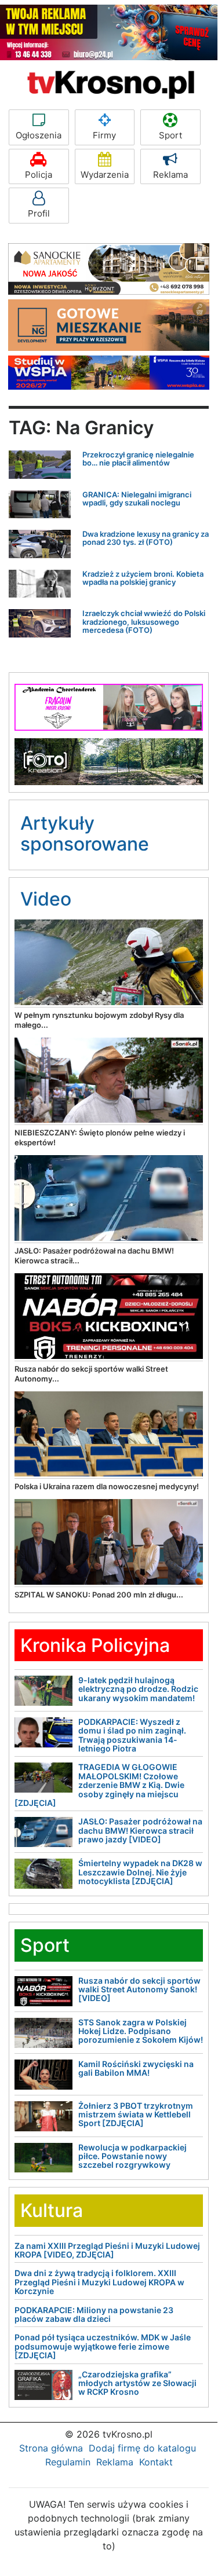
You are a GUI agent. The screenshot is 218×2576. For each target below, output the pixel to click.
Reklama (170, 175)
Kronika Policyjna (95, 1645)
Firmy (104, 135)
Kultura (52, 2210)
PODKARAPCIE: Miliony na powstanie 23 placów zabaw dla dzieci (94, 2314)
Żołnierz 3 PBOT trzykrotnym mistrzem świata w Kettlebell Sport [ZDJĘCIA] (136, 2115)
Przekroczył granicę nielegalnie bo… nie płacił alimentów (138, 459)
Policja (39, 175)
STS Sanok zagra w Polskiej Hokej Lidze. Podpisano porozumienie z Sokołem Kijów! (141, 2031)
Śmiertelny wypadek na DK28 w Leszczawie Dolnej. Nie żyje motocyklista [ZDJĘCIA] (140, 1872)
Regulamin (68, 2462)
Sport (170, 135)
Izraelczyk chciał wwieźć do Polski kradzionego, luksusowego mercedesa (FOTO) (144, 622)
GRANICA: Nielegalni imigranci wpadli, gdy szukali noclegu (137, 499)
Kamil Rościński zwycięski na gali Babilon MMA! (136, 2068)
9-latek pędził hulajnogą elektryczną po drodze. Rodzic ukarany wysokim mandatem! (138, 1689)
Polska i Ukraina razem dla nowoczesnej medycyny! (107, 1486)
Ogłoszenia (39, 135)
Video (46, 899)
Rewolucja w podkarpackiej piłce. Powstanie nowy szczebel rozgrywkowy (132, 2156)
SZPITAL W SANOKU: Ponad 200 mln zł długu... (99, 1595)
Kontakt (156, 2462)
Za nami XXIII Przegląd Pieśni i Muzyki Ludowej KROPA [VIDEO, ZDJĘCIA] (107, 2250)
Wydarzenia (105, 175)
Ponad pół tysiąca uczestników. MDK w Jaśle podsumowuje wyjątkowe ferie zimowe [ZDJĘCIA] (103, 2346)
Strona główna (51, 2448)
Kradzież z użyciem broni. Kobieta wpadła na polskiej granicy (143, 578)
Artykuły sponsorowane (85, 833)
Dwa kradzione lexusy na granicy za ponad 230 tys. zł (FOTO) (146, 538)
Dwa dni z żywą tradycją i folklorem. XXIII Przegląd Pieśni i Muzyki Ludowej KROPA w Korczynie (99, 2282)
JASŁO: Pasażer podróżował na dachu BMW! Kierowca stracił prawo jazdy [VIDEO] (140, 1830)
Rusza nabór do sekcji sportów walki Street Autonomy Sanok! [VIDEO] (139, 1989)
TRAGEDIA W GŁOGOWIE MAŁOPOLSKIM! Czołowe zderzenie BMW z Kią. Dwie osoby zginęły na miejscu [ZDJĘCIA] (99, 1785)
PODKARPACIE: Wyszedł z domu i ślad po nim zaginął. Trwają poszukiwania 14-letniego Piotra (132, 1735)
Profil (39, 213)
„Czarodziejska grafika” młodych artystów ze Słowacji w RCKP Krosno (137, 2383)
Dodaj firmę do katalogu (142, 2448)
